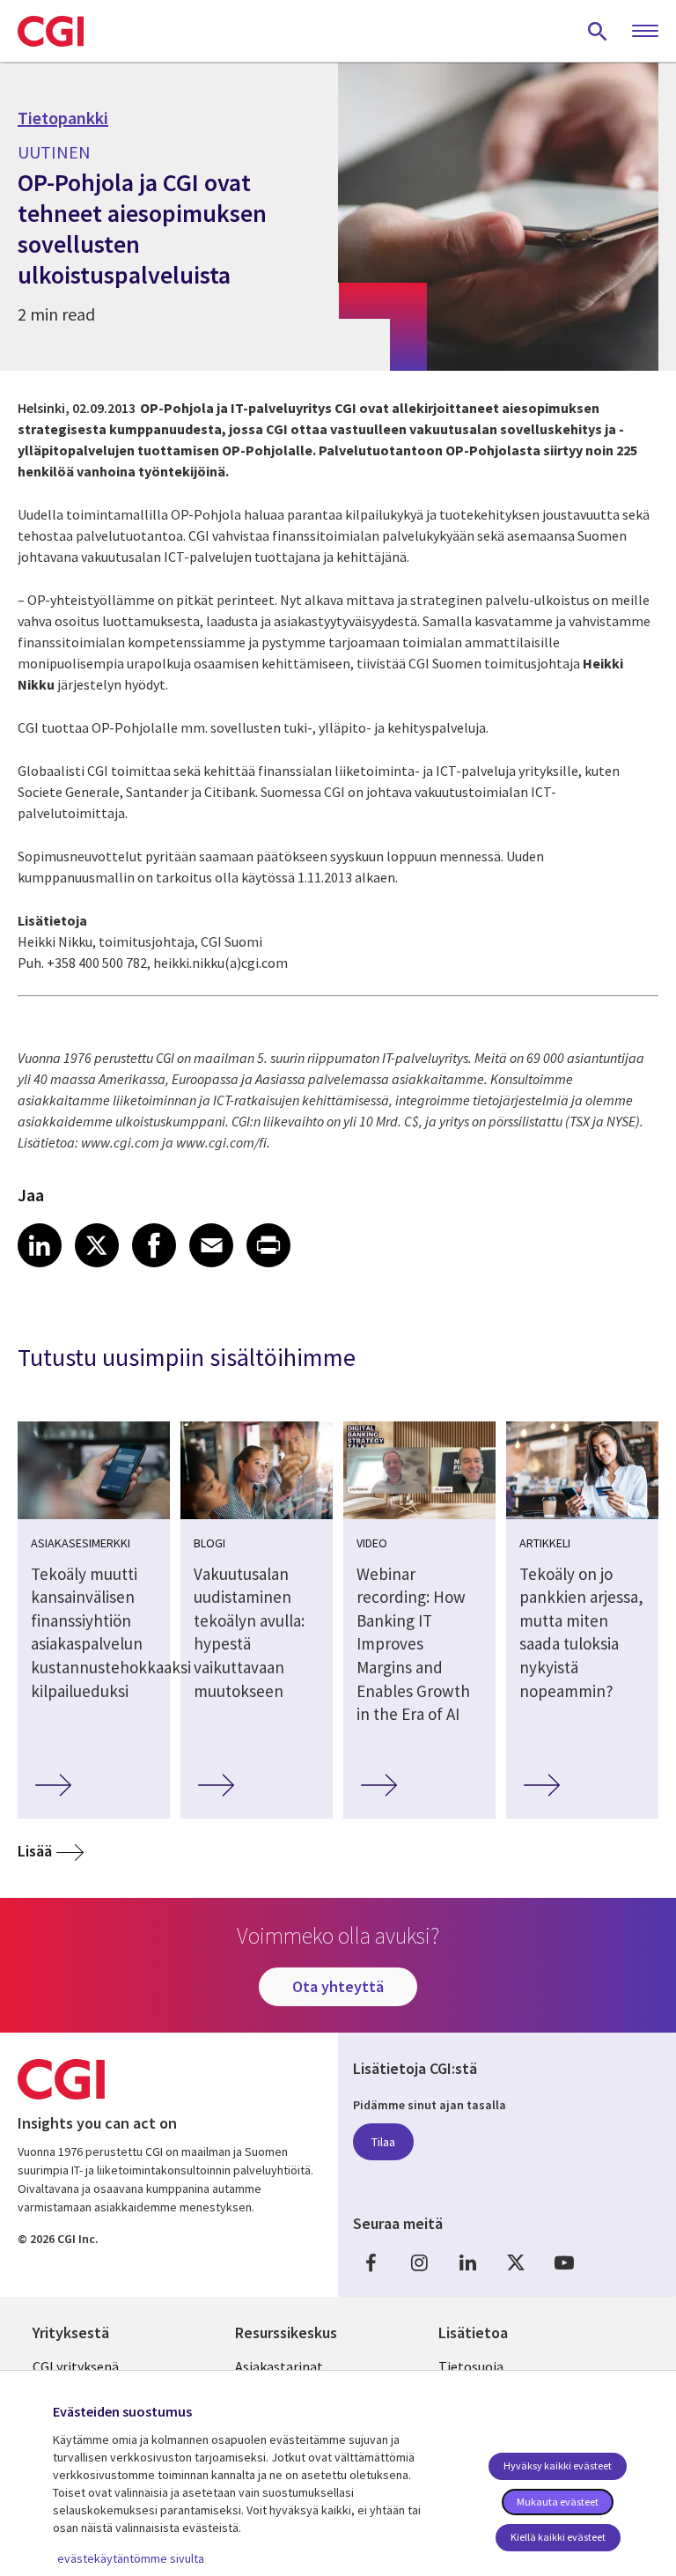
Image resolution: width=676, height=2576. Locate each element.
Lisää (35, 1851)
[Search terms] (598, 31)
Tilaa (383, 2142)
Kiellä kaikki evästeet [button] (558, 2537)
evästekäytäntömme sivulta (131, 2558)
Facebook (371, 2262)
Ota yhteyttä (338, 1986)
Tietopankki (63, 118)
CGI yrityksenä (76, 2366)
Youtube (564, 2262)
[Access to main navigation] (645, 32)
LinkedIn (467, 2262)
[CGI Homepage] (51, 31)
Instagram (419, 2262)
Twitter (516, 2262)
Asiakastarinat (279, 2366)
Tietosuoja (471, 2366)
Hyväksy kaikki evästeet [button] (558, 2465)
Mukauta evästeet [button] (558, 2502)
